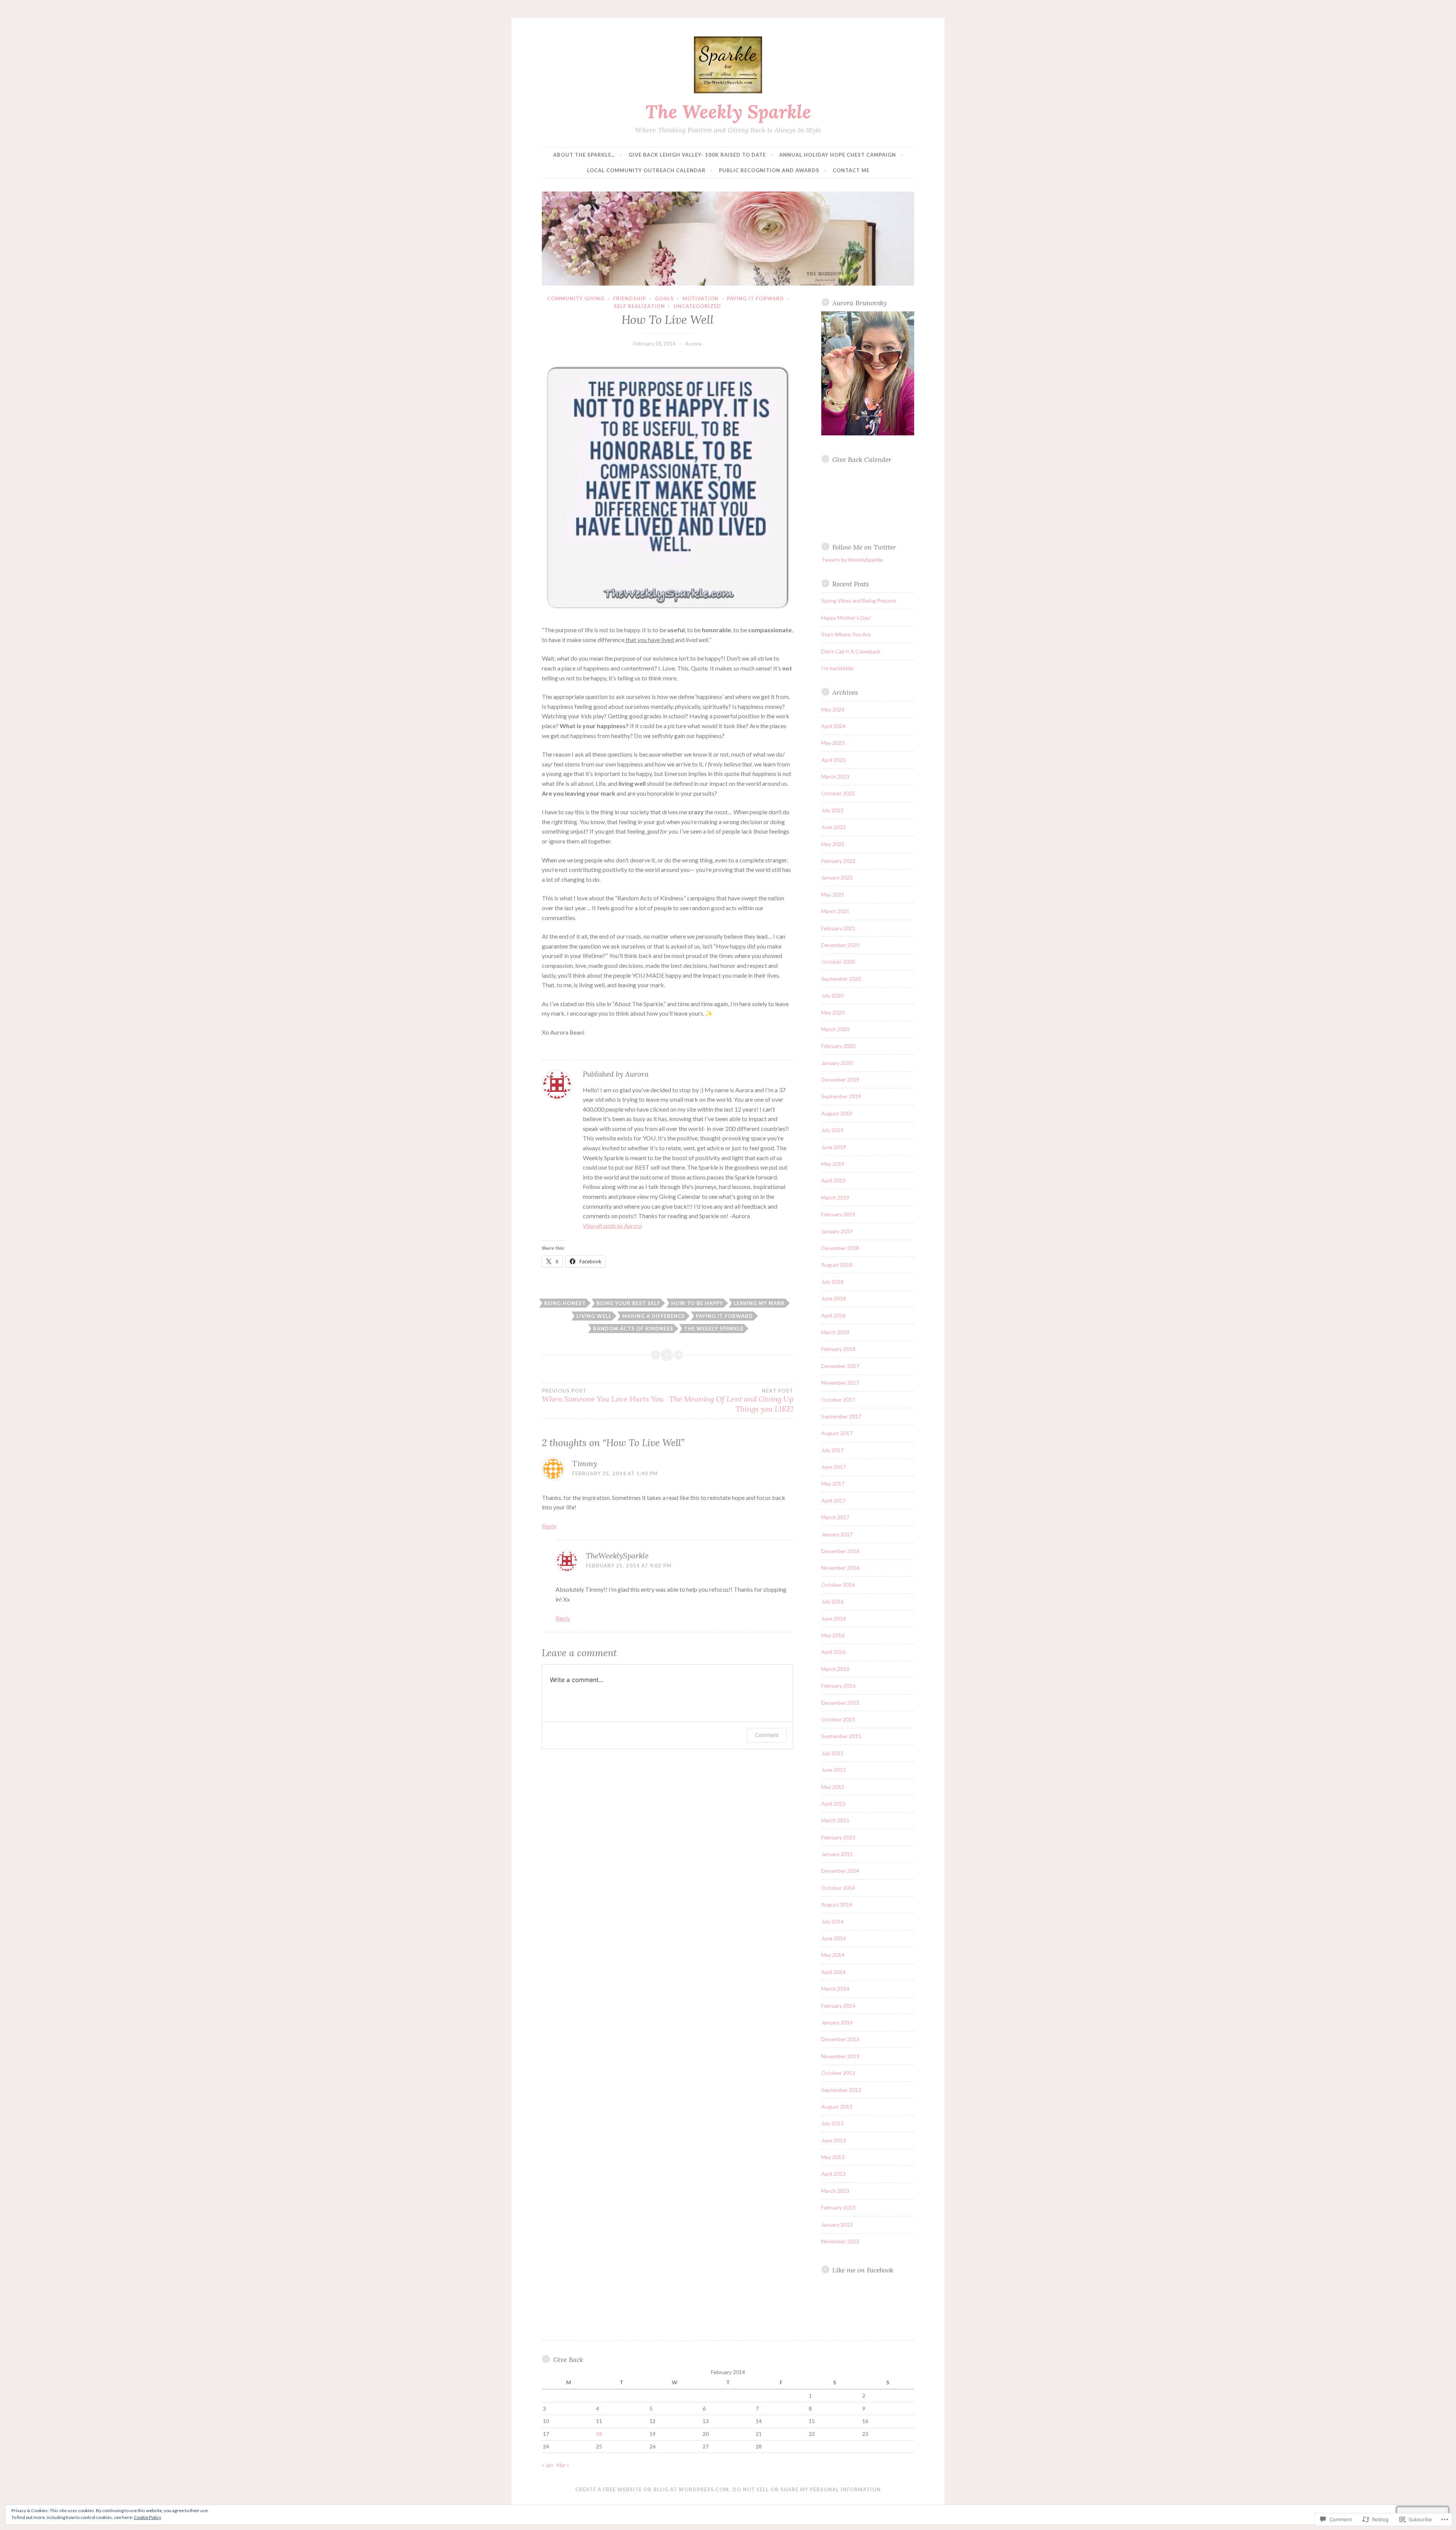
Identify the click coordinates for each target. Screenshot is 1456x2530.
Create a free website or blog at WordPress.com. (653, 2489)
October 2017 (838, 1400)
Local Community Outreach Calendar (646, 170)
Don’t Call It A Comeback (851, 651)
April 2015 (833, 1804)
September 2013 (841, 2090)
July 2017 (832, 1450)
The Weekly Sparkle (728, 112)
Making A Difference (653, 1316)
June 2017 (834, 1467)
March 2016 (835, 1669)
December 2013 (840, 2039)
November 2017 (840, 1383)
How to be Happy (697, 1303)
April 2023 (833, 760)
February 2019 (838, 1214)
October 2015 (838, 1719)
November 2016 (840, 1568)
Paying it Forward (724, 1316)
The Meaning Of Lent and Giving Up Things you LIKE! (731, 1401)
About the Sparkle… (584, 155)
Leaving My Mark (759, 1303)
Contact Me (851, 170)
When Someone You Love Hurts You (603, 1396)
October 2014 (838, 1888)
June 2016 (834, 1618)
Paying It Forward (755, 298)
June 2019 (834, 1147)
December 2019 (840, 1080)
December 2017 (840, 1366)
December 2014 (840, 1871)
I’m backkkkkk (838, 668)
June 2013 (834, 2140)
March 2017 (835, 1517)
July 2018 (832, 1282)
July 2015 (832, 1753)
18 (599, 2434)
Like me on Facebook (863, 2270)
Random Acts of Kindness (633, 1329)
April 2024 (833, 726)
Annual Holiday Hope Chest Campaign (838, 155)
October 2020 (838, 962)
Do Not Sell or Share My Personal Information (807, 2489)
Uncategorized (697, 306)
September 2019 (841, 1096)
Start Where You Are (846, 634)
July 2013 (832, 2123)
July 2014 (832, 1921)
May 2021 (833, 894)
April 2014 (833, 1972)
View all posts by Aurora (612, 1226)
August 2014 (837, 1904)
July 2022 (832, 810)
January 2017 (837, 1534)
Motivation (701, 298)
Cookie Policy (147, 2517)
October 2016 (838, 1585)
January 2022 (837, 877)
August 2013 (837, 2107)
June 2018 (834, 1298)
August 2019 (837, 1113)
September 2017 (841, 1416)
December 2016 (840, 1551)
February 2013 (838, 2207)
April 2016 (833, 1652)
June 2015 (834, 1770)
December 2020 (840, 945)
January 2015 (837, 1854)
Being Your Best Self (628, 1303)
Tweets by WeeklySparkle (852, 560)
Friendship (630, 298)
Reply (549, 1526)
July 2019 (832, 1130)
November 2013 (840, 2056)
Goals (664, 298)
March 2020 (835, 1029)
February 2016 (838, 1686)
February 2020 (838, 1046)
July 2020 (832, 995)
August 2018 (837, 1265)
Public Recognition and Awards (769, 170)
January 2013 (837, 2225)
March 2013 (835, 2191)
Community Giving (576, 298)
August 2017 (837, 1433)
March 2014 (835, 1989)
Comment (767, 1735)
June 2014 (834, 1938)
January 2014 (837, 2022)
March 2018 (835, 1332)
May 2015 (833, 1787)
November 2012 (840, 2241)
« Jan (548, 2465)
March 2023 (835, 777)
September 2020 (841, 979)
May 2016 (833, 1635)
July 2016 (832, 1601)
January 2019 (837, 1231)
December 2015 (840, 1703)
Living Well (594, 1316)
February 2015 (838, 1837)
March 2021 (835, 911)
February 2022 (838, 861)
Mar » (563, 2465)
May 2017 (833, 1483)
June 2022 (834, 827)
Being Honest (565, 1303)
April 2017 (833, 1501)
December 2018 (840, 1248)
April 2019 (833, 1180)
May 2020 (833, 1012)
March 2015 (835, 1820)
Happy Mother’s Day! (846, 618)
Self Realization (639, 306)
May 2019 (833, 1164)
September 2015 (841, 1736)
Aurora (693, 343)
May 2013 (833, 2157)
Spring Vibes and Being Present (859, 601)
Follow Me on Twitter (864, 547)
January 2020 (837, 1063)
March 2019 (835, 1197)
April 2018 (833, 1315)
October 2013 (838, 2073)
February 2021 (838, 928)
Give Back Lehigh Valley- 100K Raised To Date (697, 155)
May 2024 (833, 709)
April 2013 (833, 2174)
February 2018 (838, 1349)
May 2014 (833, 1955)
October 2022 (838, 793)
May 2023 (833, 743)
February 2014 (838, 2006)
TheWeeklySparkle (617, 1556)
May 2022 (833, 844)
